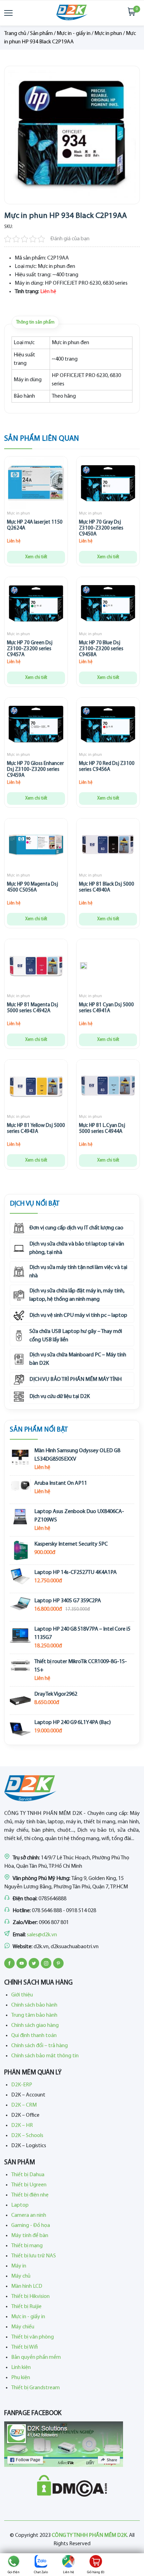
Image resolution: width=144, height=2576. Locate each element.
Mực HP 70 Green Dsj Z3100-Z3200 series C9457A (30, 649)
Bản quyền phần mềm (36, 2357)
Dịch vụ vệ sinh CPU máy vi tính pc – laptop (78, 1315)
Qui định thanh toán (34, 2036)
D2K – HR (22, 2126)
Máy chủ (21, 2276)
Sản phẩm (41, 34)
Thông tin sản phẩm (35, 322)
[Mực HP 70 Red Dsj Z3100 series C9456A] (108, 726)
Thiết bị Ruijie (26, 2307)
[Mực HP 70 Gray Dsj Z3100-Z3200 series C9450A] (108, 484)
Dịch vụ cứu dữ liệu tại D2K (60, 1397)
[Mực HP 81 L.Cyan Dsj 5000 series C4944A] (108, 1088)
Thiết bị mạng (27, 2246)
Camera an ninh (29, 2215)
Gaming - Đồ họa (31, 2226)
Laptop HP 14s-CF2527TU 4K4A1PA (75, 1573)
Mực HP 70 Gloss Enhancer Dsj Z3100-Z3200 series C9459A (35, 770)
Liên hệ (69, 2572)
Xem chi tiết (36, 557)
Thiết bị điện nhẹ (30, 2195)
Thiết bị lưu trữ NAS (34, 2256)
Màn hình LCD (27, 2286)
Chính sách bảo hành (34, 2005)
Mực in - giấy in (74, 34)
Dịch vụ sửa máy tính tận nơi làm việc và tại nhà (78, 1272)
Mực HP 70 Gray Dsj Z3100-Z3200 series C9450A (101, 528)
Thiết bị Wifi (24, 2347)
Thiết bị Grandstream (35, 2388)
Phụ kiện (21, 2378)
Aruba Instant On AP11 (61, 1483)
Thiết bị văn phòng (33, 2337)
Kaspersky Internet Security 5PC (71, 1544)
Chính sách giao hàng (35, 2025)
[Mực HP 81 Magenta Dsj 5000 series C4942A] (36, 967)
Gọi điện (14, 2572)
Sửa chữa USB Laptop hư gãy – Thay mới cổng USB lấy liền (76, 1336)
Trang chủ (15, 34)
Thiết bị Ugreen (29, 2185)
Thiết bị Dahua (28, 2175)
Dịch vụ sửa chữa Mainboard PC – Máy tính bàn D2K (78, 1359)
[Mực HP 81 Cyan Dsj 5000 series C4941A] (84, 967)
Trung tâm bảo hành (34, 2015)
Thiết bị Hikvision (30, 2297)
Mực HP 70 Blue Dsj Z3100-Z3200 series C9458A (101, 649)
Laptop (20, 2205)
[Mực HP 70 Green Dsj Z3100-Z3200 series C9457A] (36, 605)
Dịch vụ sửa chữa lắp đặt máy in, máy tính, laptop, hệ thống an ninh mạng (77, 1295)
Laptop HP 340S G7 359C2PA (68, 1601)
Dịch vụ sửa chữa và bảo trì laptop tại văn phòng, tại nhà (77, 1248)
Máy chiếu (23, 2327)
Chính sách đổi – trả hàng (39, 2046)
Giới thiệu (22, 1995)
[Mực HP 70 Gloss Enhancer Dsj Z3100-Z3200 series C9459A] (36, 726)
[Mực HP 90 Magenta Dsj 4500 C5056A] (36, 846)
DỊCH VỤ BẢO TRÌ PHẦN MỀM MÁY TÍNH (75, 1379)
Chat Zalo (41, 2572)
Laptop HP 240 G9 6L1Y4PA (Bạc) (73, 1723)
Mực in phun (108, 34)
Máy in (19, 2266)
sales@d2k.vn (42, 1935)
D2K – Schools (27, 2136)
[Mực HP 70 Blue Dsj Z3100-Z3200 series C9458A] (108, 605)
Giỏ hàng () (96, 2572)
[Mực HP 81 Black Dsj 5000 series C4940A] (108, 846)
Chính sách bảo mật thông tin (45, 2056)
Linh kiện (21, 2368)
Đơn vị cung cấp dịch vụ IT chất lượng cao (76, 1228)
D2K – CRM (24, 2105)
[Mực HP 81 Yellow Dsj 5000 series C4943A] (36, 1088)
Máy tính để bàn (30, 2236)
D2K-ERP (22, 2085)
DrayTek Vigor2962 (56, 1694)
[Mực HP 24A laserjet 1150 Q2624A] (36, 484)
